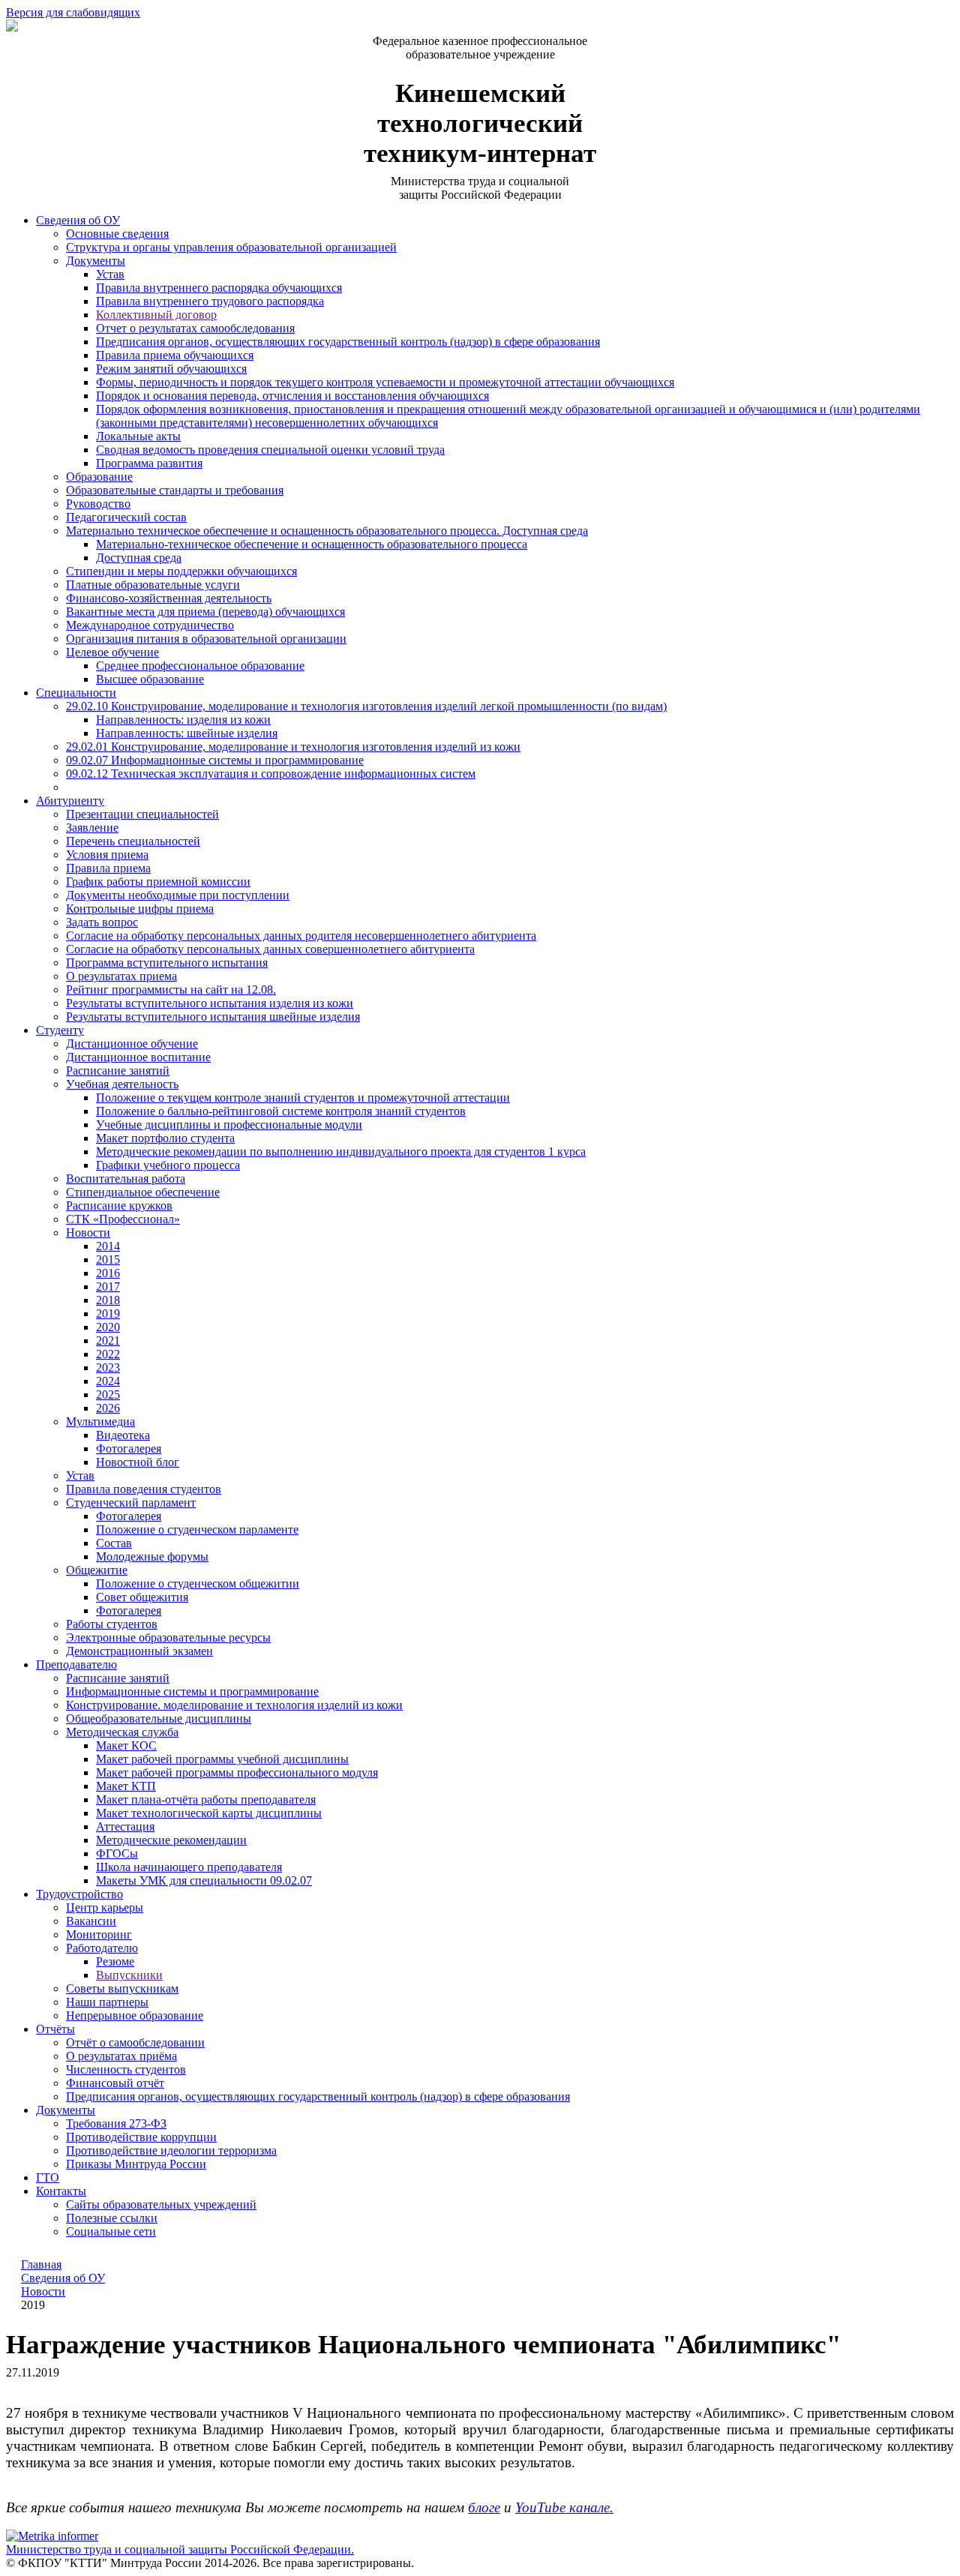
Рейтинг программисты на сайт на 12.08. (171, 990)
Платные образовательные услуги (153, 585)
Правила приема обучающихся (175, 355)
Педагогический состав (126, 517)
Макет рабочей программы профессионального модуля (237, 1772)
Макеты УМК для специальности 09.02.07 (204, 1880)
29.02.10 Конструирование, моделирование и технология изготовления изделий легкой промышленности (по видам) (366, 706)
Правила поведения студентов (144, 1489)
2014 (108, 1246)
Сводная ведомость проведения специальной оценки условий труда (270, 450)
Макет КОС (126, 1745)
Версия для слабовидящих (73, 12)
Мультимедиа (100, 1421)
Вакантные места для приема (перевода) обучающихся (205, 612)
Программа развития (149, 463)
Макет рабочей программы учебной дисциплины (222, 1759)
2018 (108, 1300)
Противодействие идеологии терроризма (171, 2150)
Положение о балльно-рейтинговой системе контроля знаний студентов (281, 1111)
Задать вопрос (102, 922)
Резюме (115, 1961)
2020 (108, 1327)
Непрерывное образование (135, 2015)
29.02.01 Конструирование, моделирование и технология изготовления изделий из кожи (293, 747)
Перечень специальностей (133, 841)
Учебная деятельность (122, 1084)
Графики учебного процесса (168, 1165)
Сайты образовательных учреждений (161, 2204)
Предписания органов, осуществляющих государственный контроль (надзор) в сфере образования (348, 342)
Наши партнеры (107, 2002)
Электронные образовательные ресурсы (168, 1637)
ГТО (48, 2177)
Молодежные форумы (152, 1556)
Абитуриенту (70, 801)
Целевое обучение (112, 652)
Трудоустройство (79, 1894)
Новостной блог (138, 1462)
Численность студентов (126, 2069)
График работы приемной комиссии (158, 882)
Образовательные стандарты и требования (175, 490)
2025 (108, 1394)
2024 (108, 1381)
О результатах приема (121, 976)
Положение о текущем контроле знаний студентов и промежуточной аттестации (303, 1098)
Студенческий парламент (131, 1502)
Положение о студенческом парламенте (197, 1529)
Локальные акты (138, 436)
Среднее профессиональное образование (200, 666)
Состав (114, 1543)
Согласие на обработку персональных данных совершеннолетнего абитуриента (270, 949)
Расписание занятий (118, 1071)
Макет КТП (126, 1786)
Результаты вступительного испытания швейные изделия (213, 1017)
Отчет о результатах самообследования (195, 328)
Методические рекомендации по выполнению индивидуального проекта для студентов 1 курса (341, 1152)
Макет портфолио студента (165, 1138)
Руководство (98, 504)
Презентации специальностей (142, 814)
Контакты (61, 2191)
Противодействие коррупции (141, 2137)
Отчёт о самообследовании (135, 2042)
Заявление (92, 828)
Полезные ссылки (112, 2218)
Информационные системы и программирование (192, 1691)
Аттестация (125, 1826)
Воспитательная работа (126, 1179)
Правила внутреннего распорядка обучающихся (219, 288)
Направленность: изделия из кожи (183, 720)
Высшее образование (150, 679)
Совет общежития (142, 1597)
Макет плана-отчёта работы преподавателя (206, 1799)
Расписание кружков (119, 1206)
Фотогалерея (129, 1448)
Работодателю (102, 1948)
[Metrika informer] (52, 2536)
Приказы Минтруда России (136, 2164)
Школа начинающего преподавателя (189, 1867)
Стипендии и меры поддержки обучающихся (181, 571)
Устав (110, 274)
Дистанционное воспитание (138, 1057)
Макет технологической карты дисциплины (209, 1813)
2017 (108, 1287)
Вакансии (91, 1921)
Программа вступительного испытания (167, 963)
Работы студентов (112, 1624)
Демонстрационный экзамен (139, 1651)
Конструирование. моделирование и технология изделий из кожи (234, 1705)
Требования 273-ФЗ (116, 2123)
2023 (108, 1367)
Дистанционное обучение (132, 1044)
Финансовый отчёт (115, 2083)
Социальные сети (111, 2231)
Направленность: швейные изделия (187, 733)
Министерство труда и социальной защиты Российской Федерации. (180, 2549)
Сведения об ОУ (78, 220)
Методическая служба (122, 1732)
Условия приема (107, 855)
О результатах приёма (121, 2056)
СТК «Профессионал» (123, 1219)
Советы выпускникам (122, 1988)
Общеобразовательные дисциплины (159, 1718)
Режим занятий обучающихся (171, 369)
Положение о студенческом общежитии (198, 1583)
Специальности (76, 693)
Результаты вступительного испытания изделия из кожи (210, 1003)
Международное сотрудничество (150, 625)
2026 (108, 1408)
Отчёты (55, 2029)
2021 (108, 1340)
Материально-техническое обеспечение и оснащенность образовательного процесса (312, 544)
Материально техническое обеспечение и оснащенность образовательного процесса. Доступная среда (327, 531)
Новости (88, 1233)
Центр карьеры (105, 1907)
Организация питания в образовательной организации (206, 639)
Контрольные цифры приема (140, 909)
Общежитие (97, 1570)
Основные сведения (117, 234)
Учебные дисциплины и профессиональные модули (229, 1125)
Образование (99, 477)
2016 (108, 1273)
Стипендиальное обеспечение (143, 1192)
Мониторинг (99, 1934)
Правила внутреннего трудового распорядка (210, 301)
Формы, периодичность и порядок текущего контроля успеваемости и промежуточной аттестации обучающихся (385, 382)
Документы (96, 261)
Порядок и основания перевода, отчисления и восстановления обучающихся (292, 396)
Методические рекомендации (171, 1840)
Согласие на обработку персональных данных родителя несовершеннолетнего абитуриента (301, 936)
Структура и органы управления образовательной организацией (231, 247)
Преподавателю (76, 1664)
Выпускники (129, 1975)
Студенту (60, 1030)
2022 (108, 1354)
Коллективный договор (156, 315)
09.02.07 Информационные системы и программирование (215, 760)
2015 (108, 1260)
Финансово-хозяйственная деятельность (169, 598)
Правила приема (108, 868)
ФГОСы (117, 1853)
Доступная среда (139, 558)
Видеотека (123, 1435)
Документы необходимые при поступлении (178, 895)
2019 (108, 1313)
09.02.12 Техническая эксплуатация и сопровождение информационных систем (271, 774)
